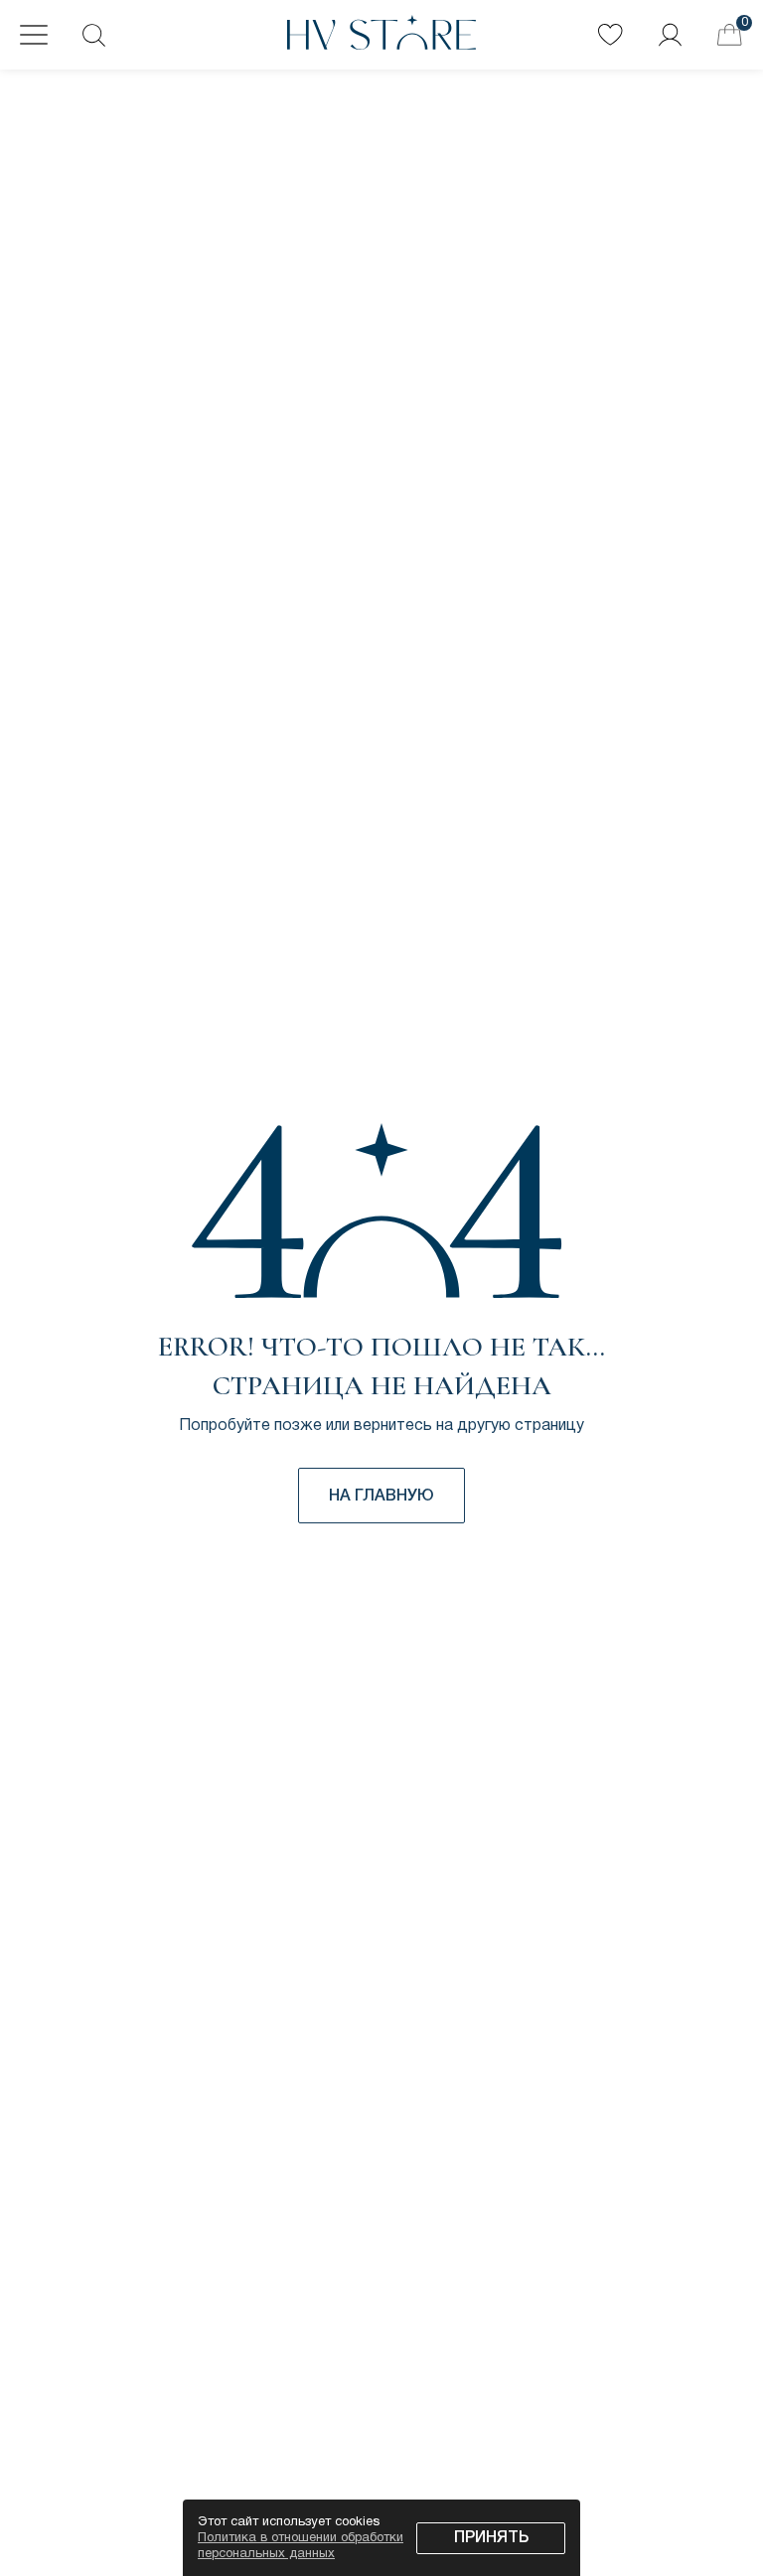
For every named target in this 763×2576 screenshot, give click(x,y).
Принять (491, 2538)
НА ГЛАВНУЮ (381, 1497)
